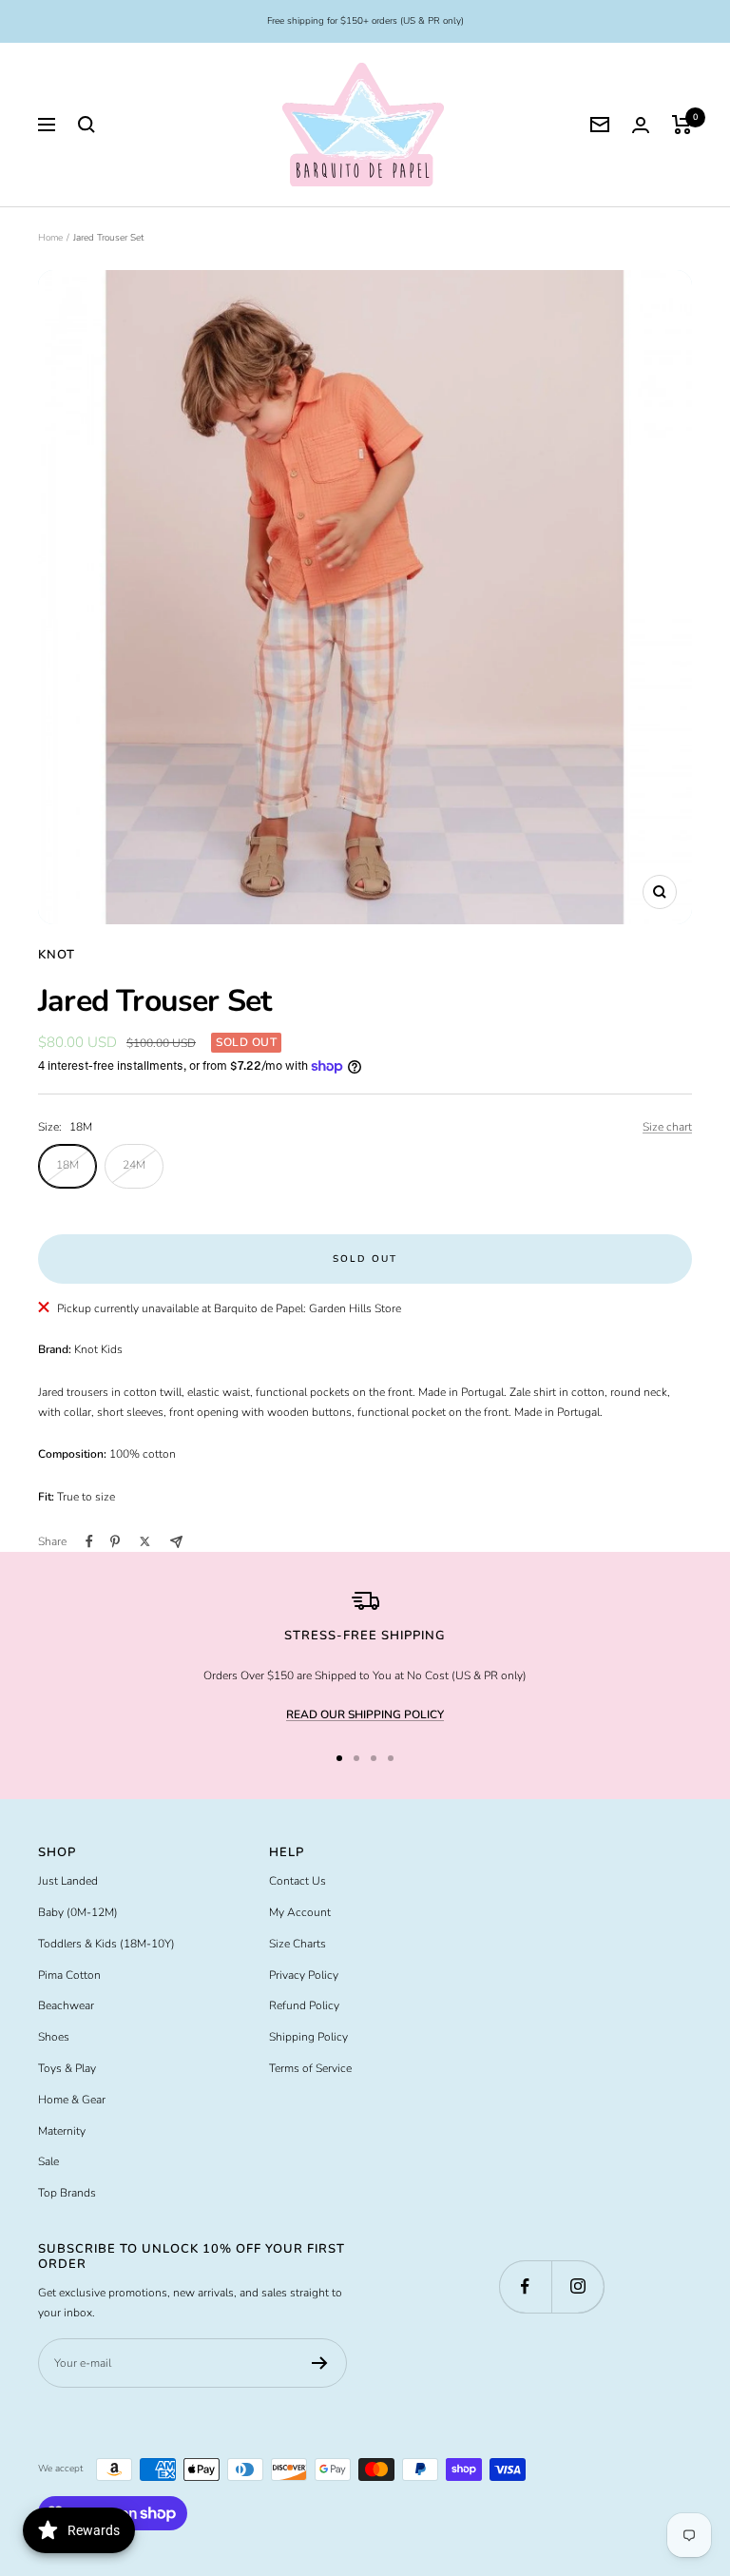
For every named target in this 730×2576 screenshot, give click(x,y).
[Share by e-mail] (176, 1542)
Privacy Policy (304, 1975)
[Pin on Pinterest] (115, 1541)
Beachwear (66, 2005)
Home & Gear (72, 2100)
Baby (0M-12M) (78, 1912)
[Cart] (682, 125)
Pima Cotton (69, 1975)
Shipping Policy (308, 2037)
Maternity (62, 2131)
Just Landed (68, 1881)
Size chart (667, 1127)
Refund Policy (304, 2005)
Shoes (54, 2037)
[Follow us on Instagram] (577, 2286)
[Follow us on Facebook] (525, 2286)
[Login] (641, 125)
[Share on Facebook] (89, 1541)
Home (50, 238)
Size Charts (298, 1944)
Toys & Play (67, 2068)
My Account (300, 1912)
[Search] (86, 125)
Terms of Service (310, 2068)
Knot (57, 955)
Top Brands (67, 2193)
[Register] (320, 2363)
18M (67, 1165)
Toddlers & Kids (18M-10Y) (106, 1944)
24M (134, 1165)
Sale (48, 2161)
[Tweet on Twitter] (145, 1541)
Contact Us (298, 1881)
